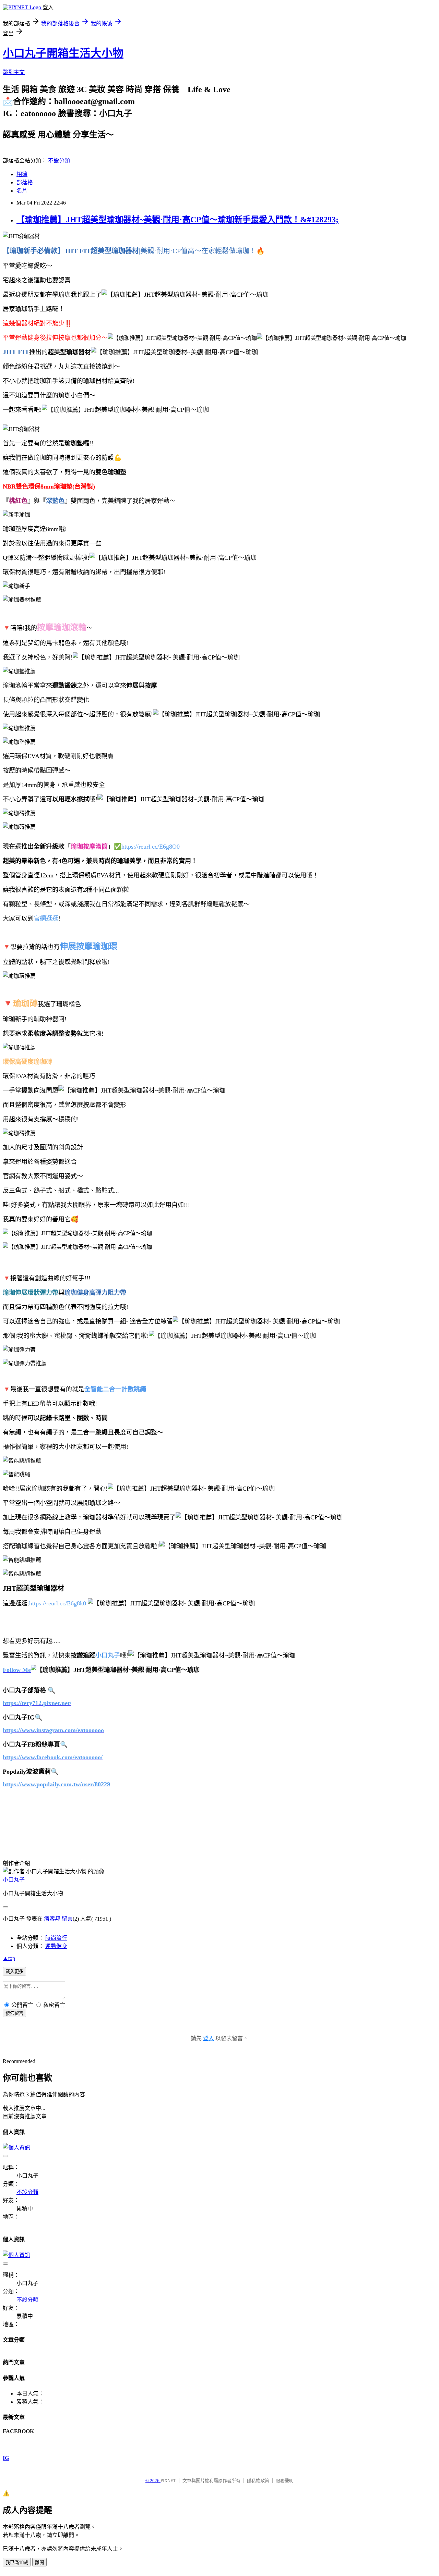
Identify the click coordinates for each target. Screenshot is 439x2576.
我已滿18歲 (17, 2562)
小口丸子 (14, 1880)
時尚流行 (56, 1938)
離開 (39, 2562)
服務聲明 (285, 2481)
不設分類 (59, 161)
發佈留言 (14, 2013)
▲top (9, 1958)
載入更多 (14, 1971)
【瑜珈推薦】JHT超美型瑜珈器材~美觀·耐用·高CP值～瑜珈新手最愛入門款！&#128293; (177, 220)
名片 (22, 191)
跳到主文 (14, 72)
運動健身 (56, 1946)
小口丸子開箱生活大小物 (63, 53)
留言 (67, 1919)
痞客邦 (52, 1919)
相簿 (22, 174)
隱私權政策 (258, 2481)
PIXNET (168, 2481)
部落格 (25, 182)
